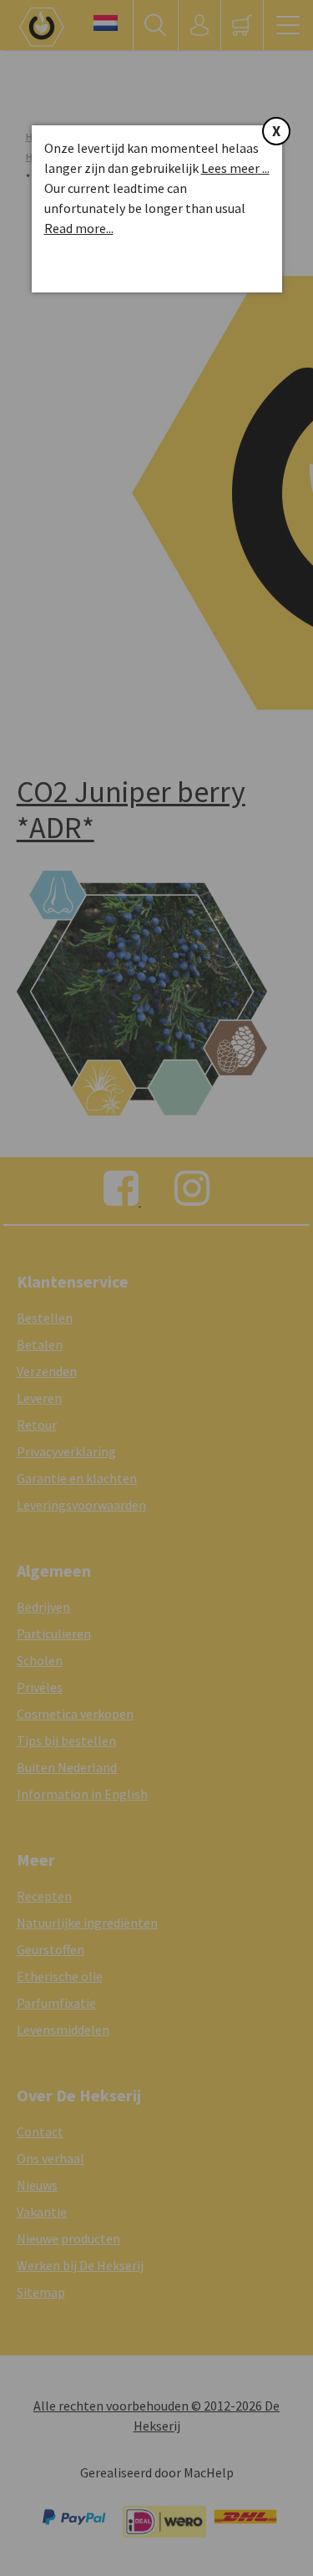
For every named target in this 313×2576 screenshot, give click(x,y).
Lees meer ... (235, 168)
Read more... (79, 228)
